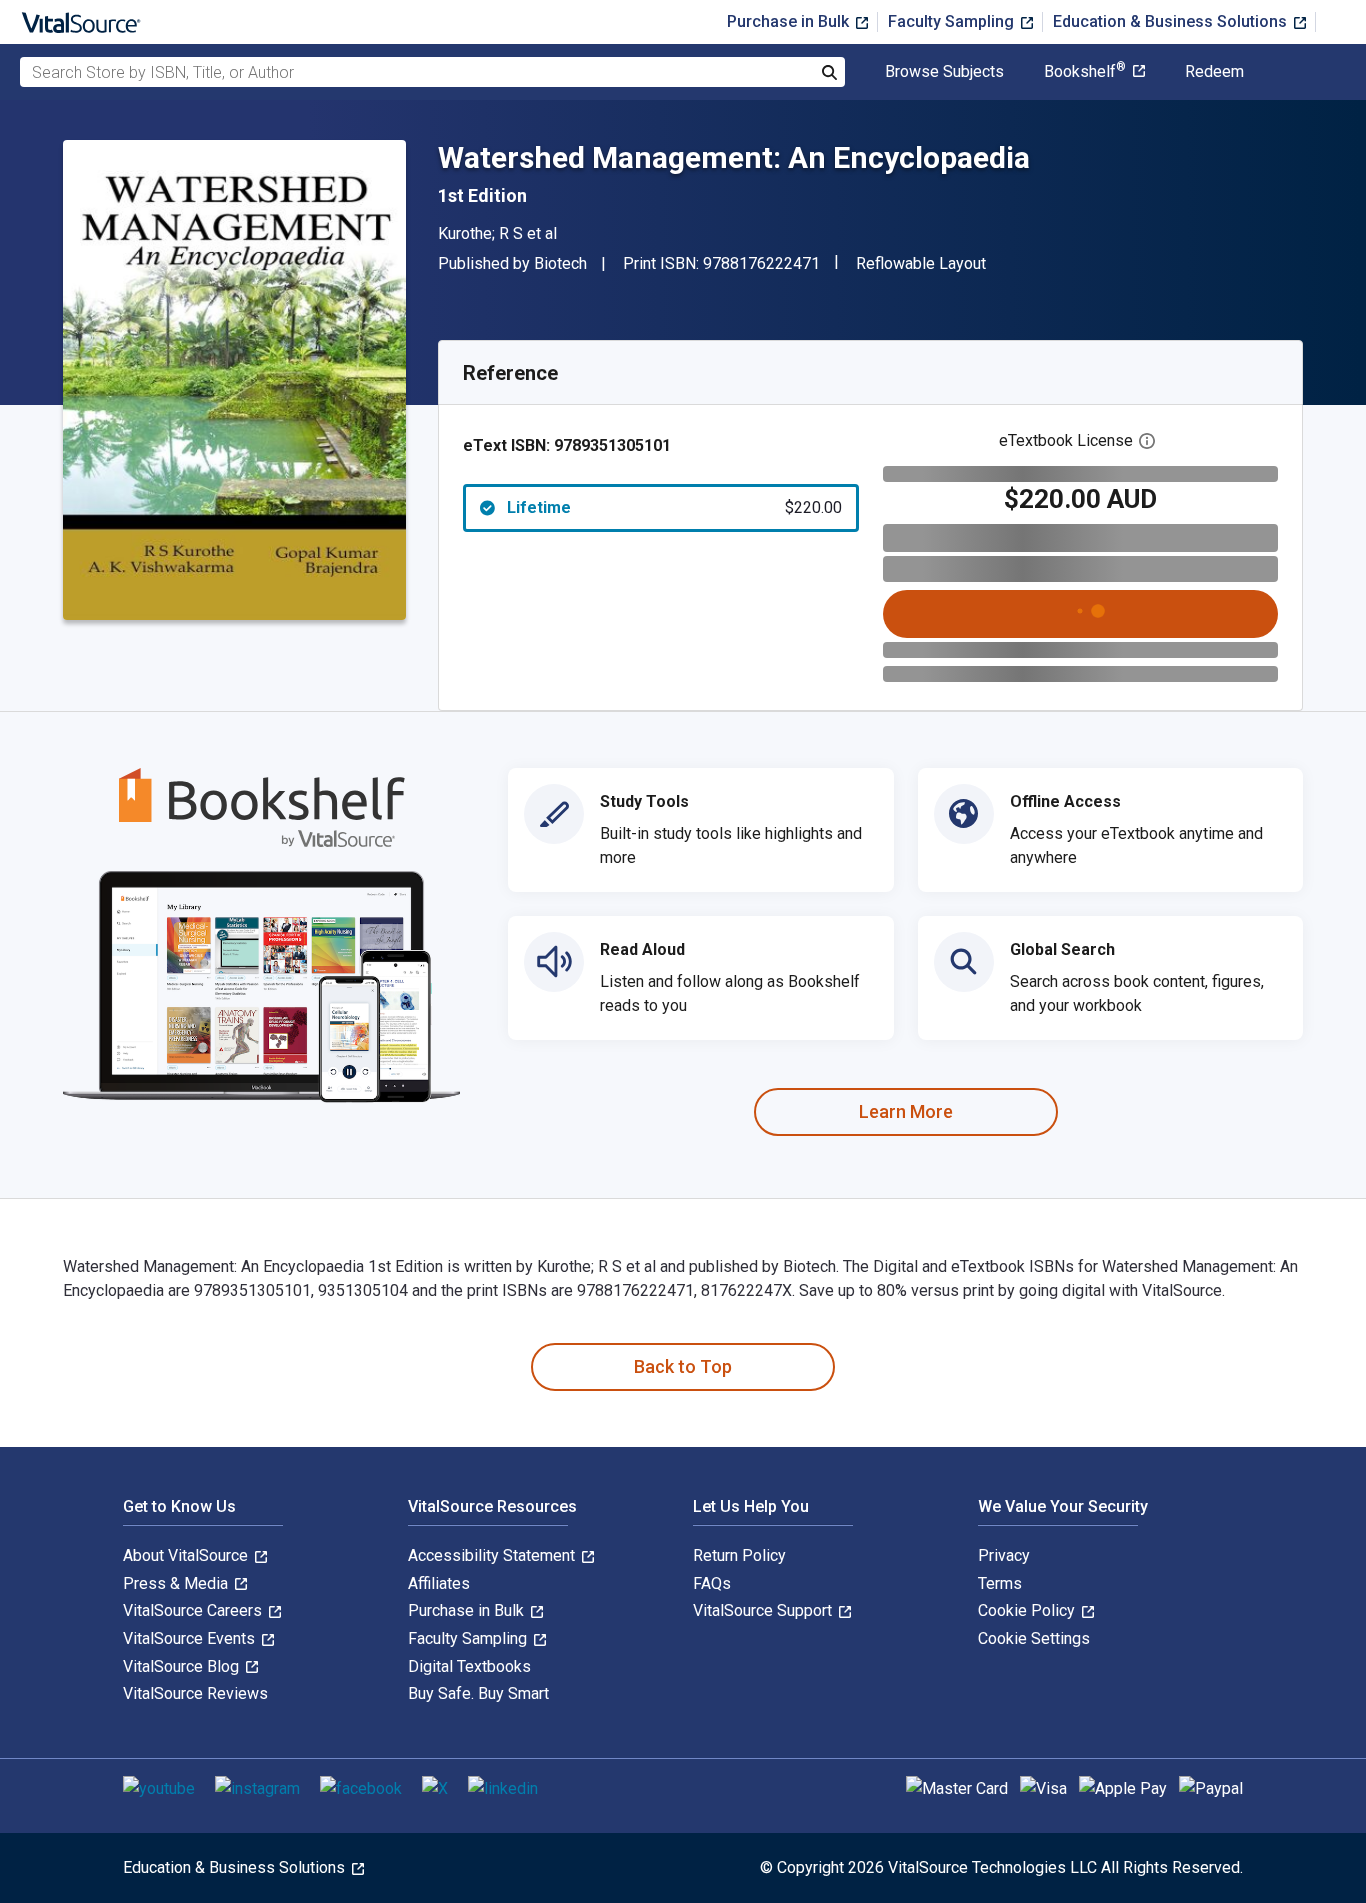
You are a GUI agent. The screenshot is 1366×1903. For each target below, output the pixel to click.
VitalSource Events (191, 1638)
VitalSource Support (764, 1610)
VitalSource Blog (183, 1666)
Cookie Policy (1028, 1610)
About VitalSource (187, 1555)
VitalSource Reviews (195, 1693)
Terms (1000, 1583)
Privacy (1004, 1555)
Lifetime (674, 507)
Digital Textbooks (469, 1666)
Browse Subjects (944, 72)
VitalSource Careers (194, 1610)
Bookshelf (1085, 72)
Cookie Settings (1034, 1638)
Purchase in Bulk (790, 21)
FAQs (712, 1583)
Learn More (906, 1111)
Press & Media (177, 1583)
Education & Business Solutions (1172, 21)
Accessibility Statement (493, 1555)
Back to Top (683, 1366)
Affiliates (439, 1583)
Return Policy (739, 1555)
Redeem (1214, 72)
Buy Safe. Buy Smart (478, 1693)
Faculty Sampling (953, 21)
